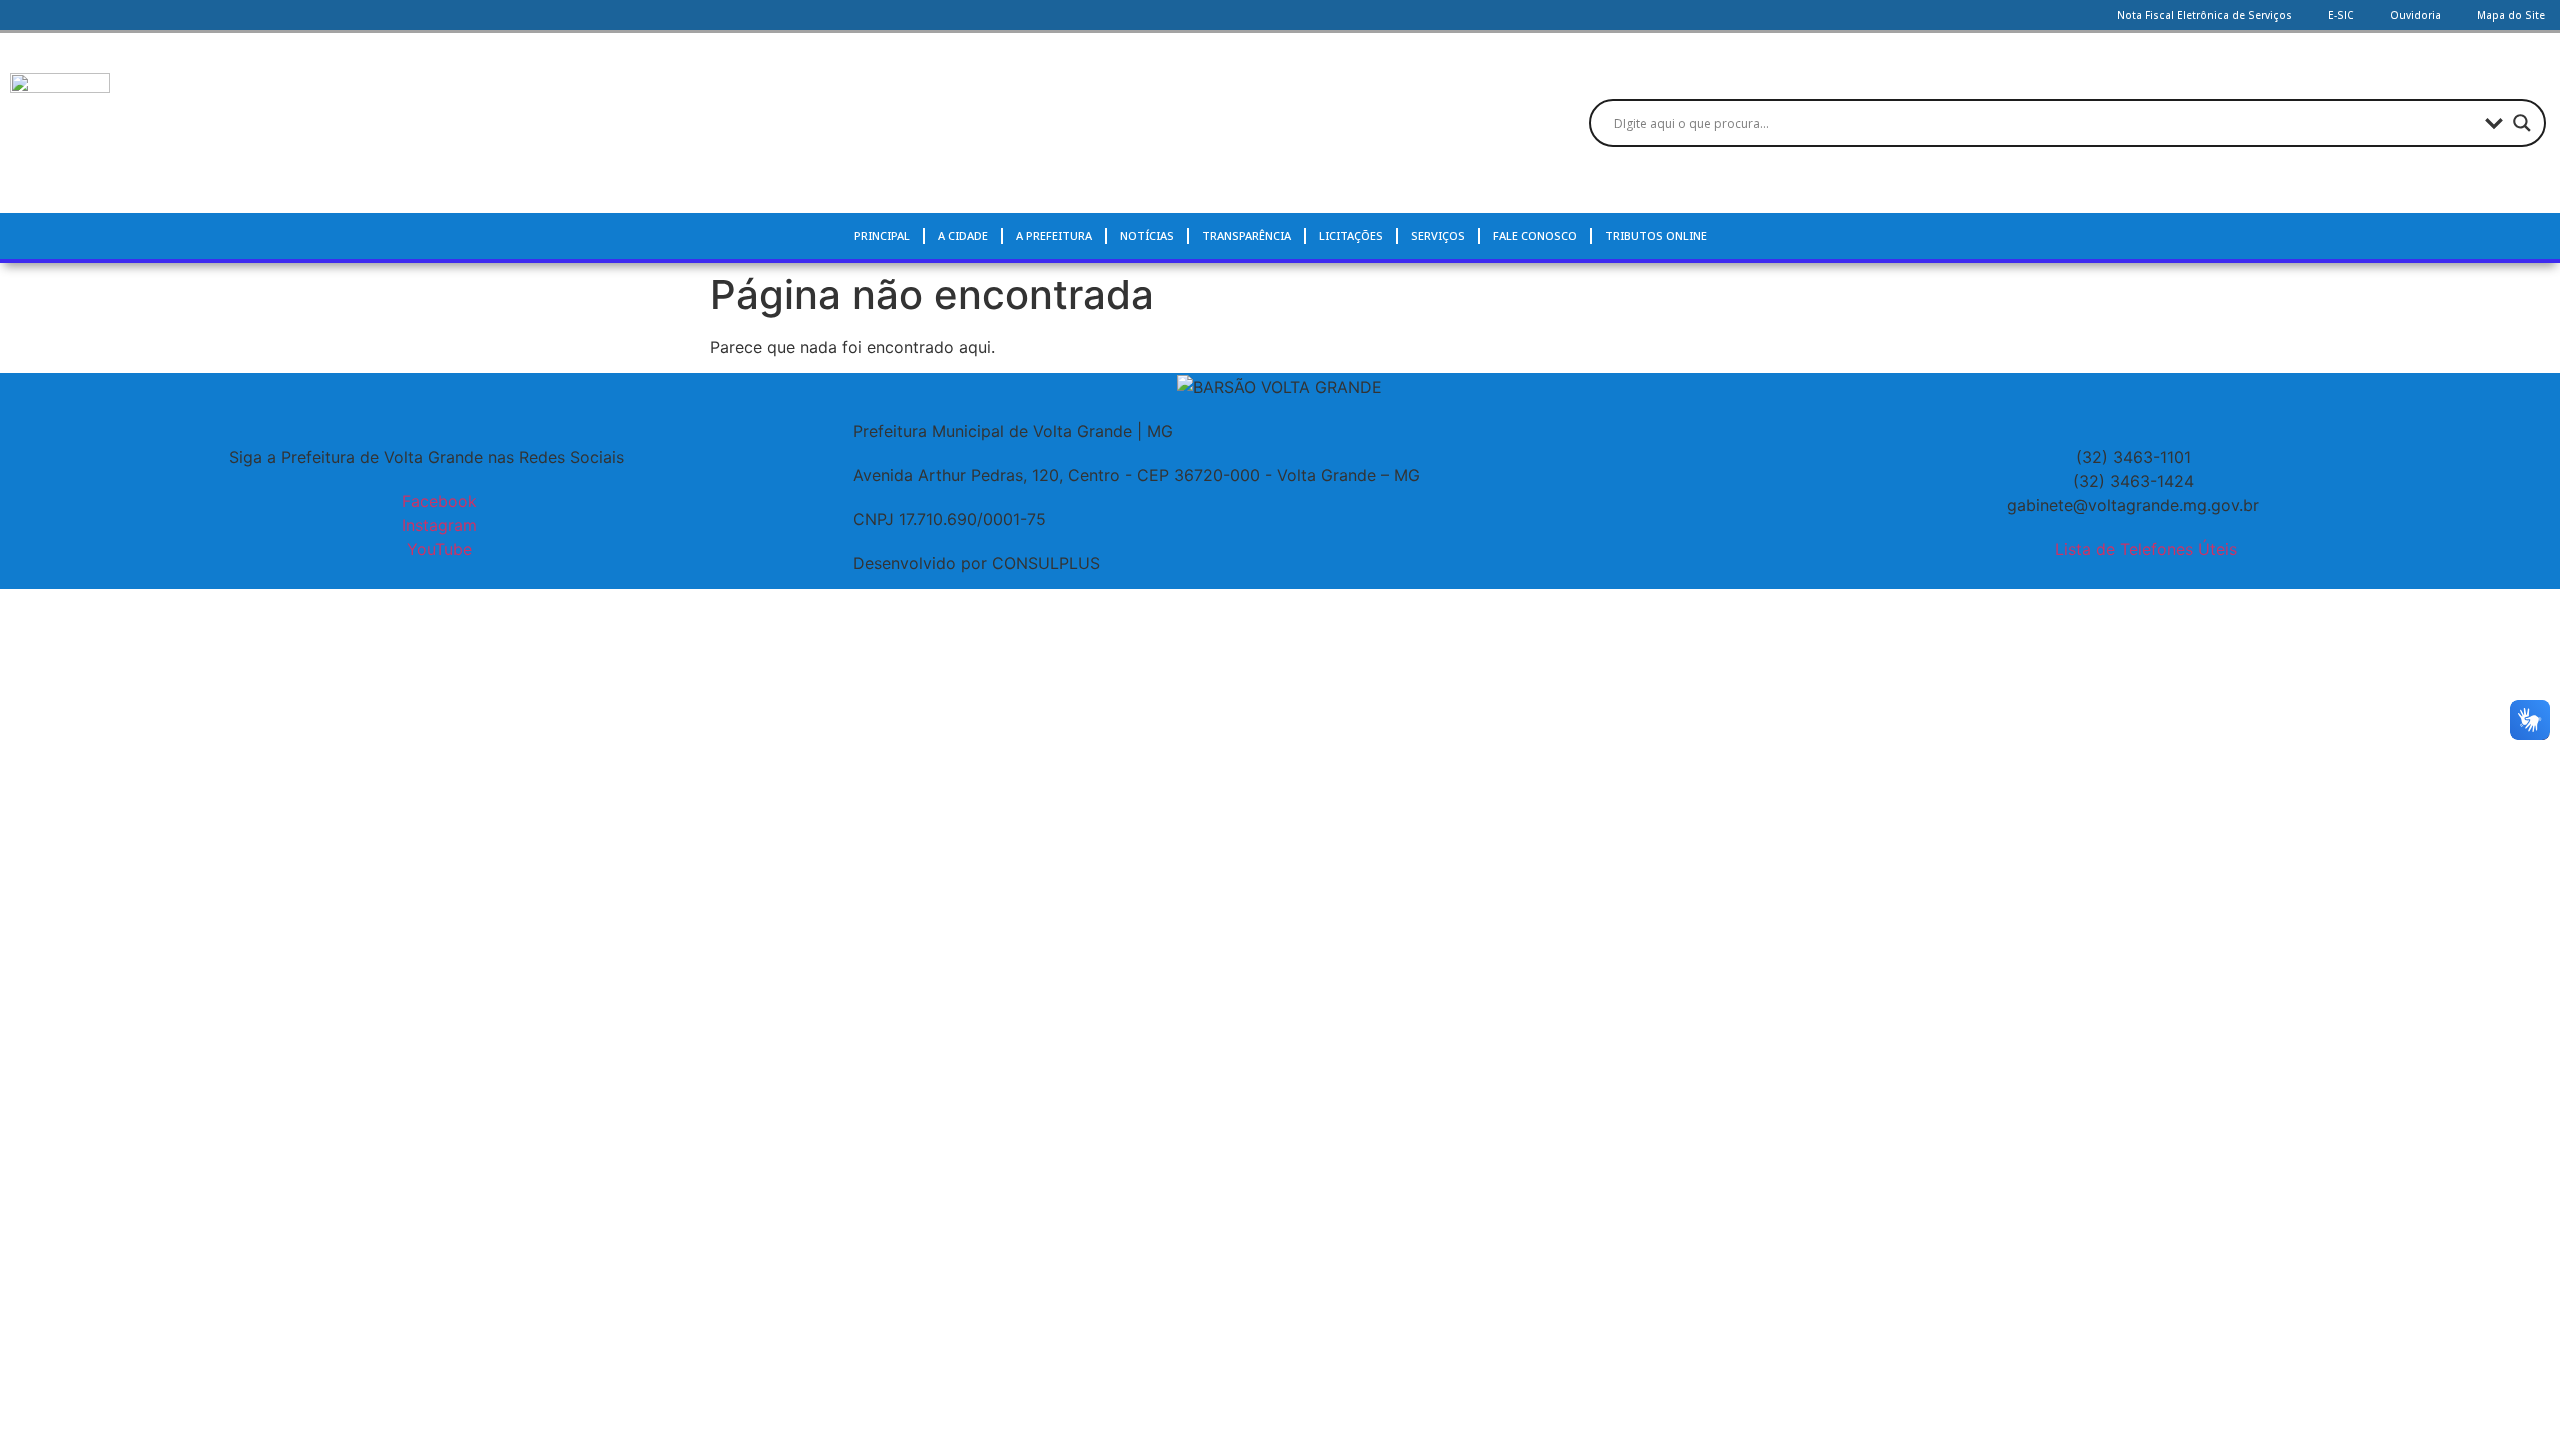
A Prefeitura (1054, 235)
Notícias (1147, 235)
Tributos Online (1656, 235)
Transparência (1246, 235)
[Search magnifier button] (2522, 123)
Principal (882, 235)
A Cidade (963, 235)
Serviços (1438, 235)
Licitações (1351, 235)
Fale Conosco (1535, 235)
